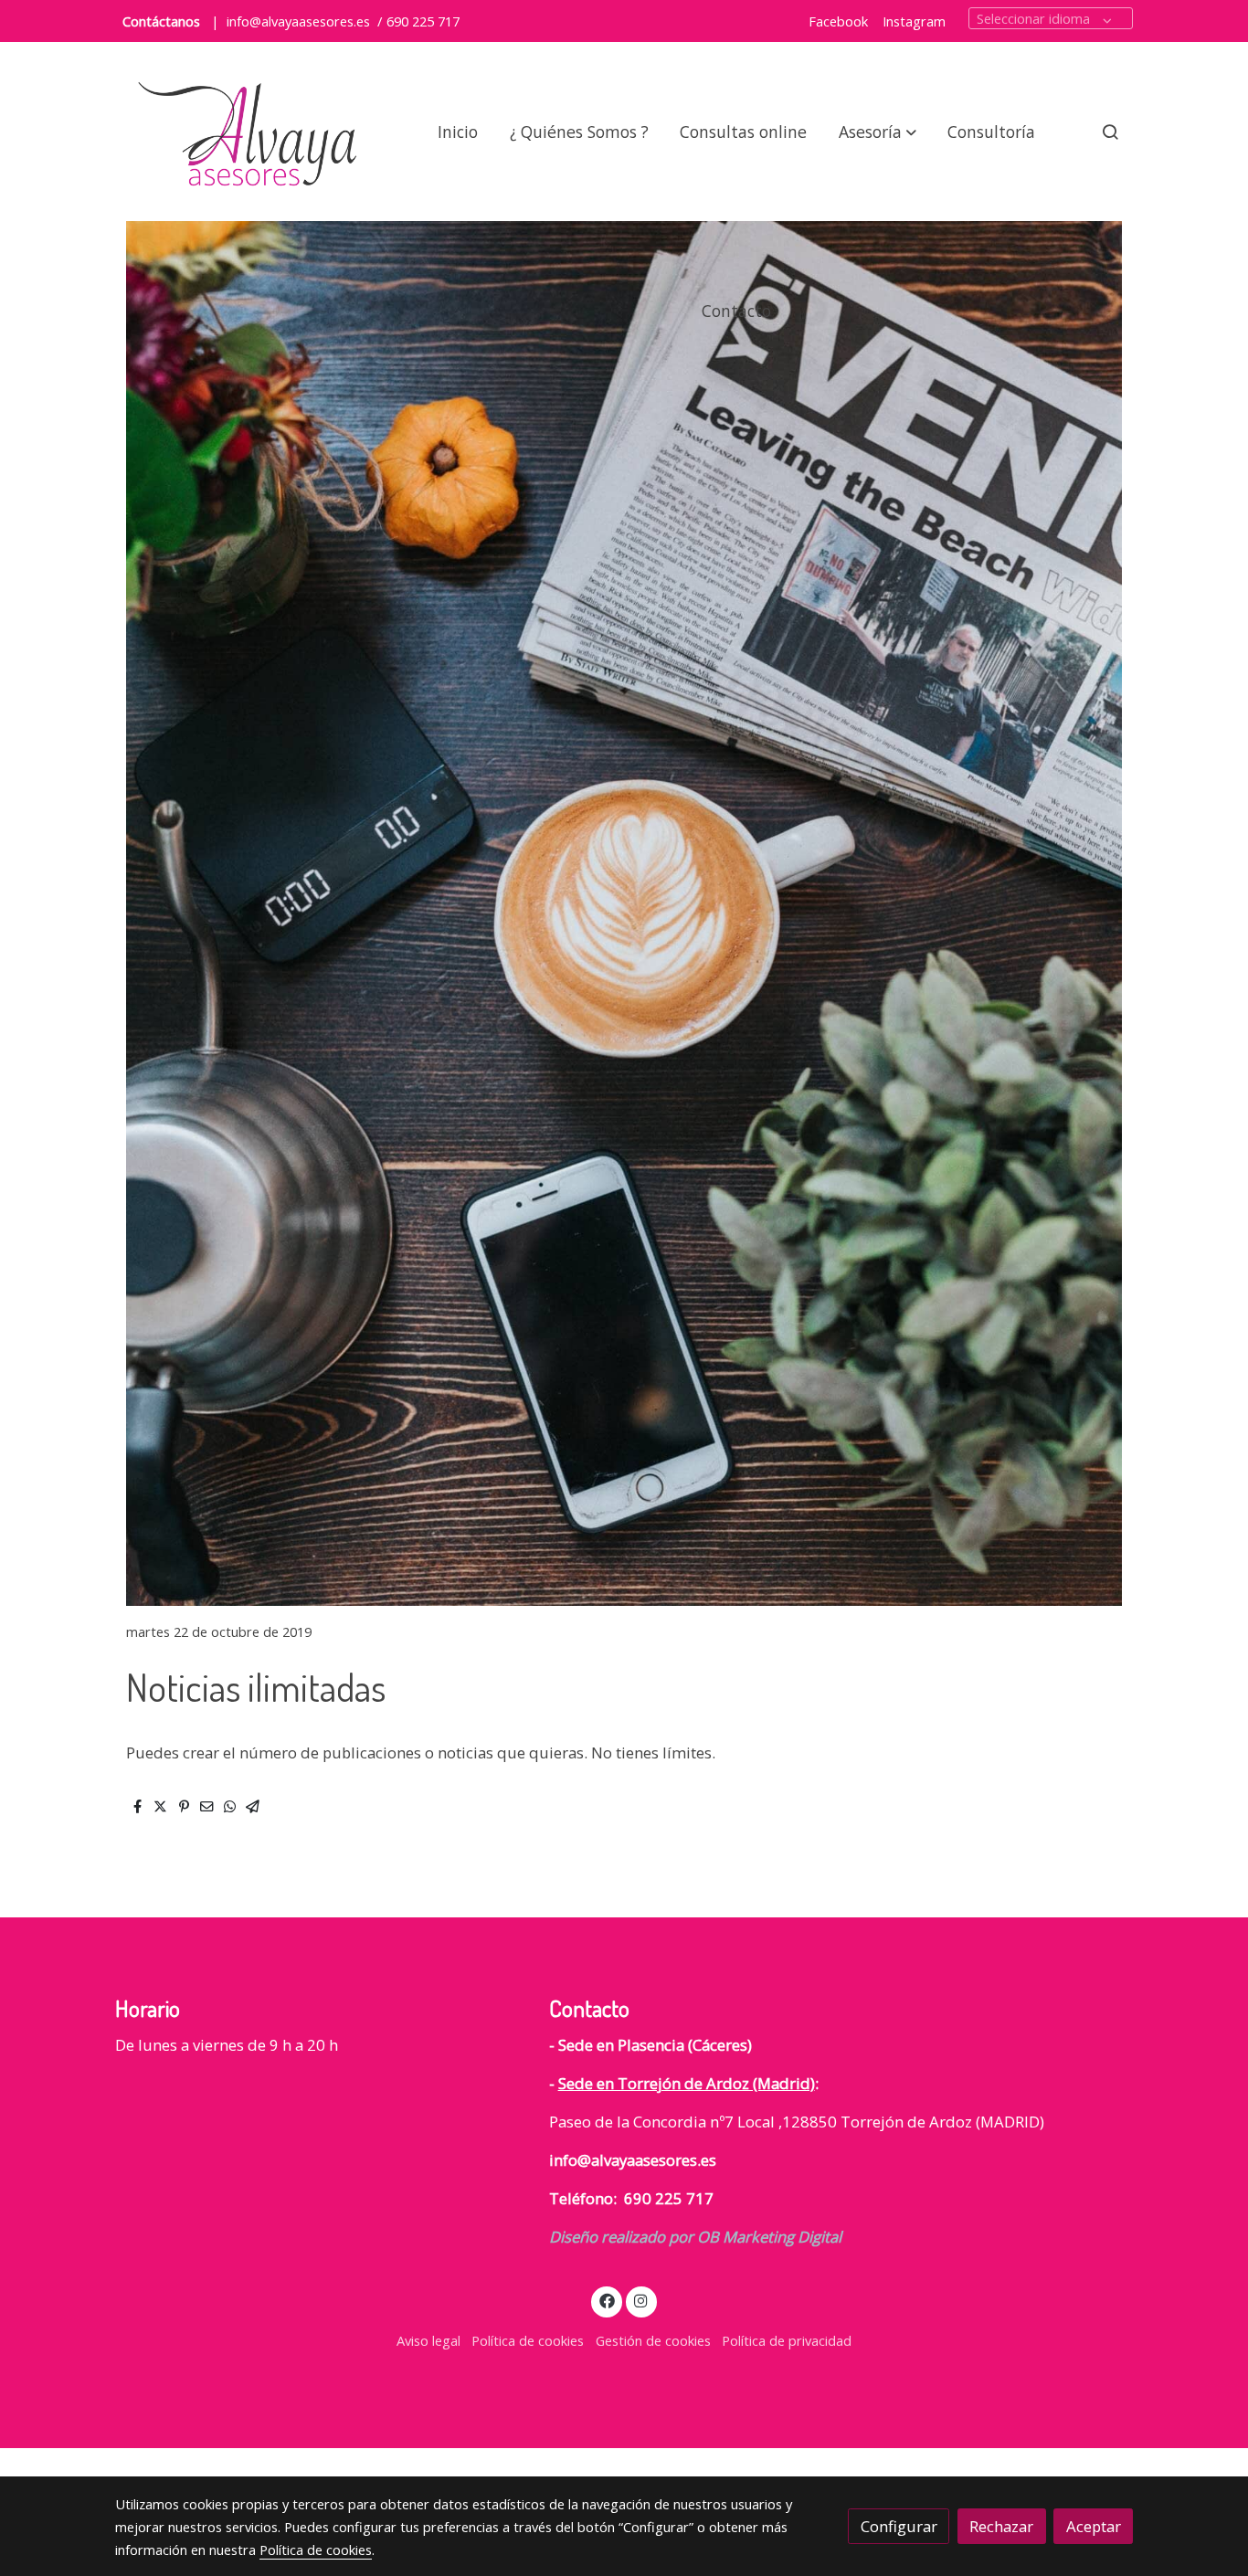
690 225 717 (423, 21)
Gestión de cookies (653, 2340)
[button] (878, 132)
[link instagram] (641, 2300)
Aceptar (1094, 2526)
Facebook (838, 21)
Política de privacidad (787, 2340)
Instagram (914, 21)
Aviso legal (428, 2340)
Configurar (899, 2526)
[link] (250, 132)
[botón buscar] (1110, 132)
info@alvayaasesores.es (298, 21)
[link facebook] (607, 2300)
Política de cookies (528, 2340)
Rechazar (1001, 2526)
